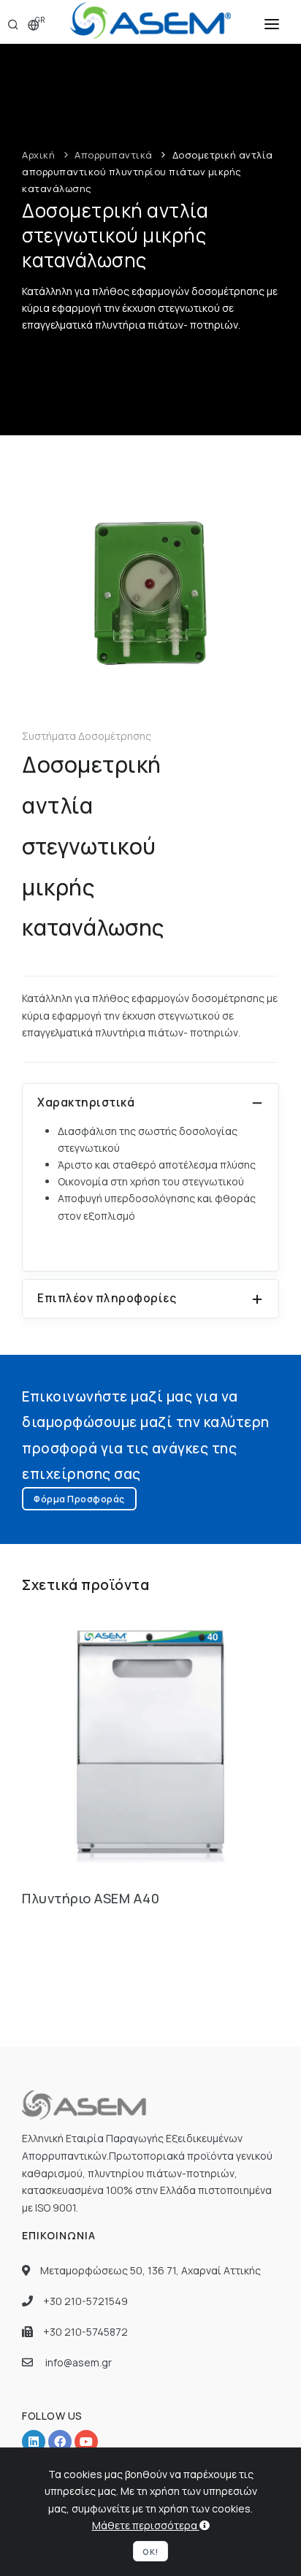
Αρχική (38, 155)
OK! (150, 2552)
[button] (272, 22)
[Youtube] (86, 2442)
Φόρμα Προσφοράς (79, 1499)
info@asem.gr (79, 2362)
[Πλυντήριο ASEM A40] (150, 1740)
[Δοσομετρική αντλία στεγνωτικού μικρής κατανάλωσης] (150, 593)
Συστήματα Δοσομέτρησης (87, 736)
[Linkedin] (34, 2442)
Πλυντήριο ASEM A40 (91, 1898)
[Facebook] (60, 2442)
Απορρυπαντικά (114, 155)
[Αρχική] (150, 22)
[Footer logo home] (86, 2104)
